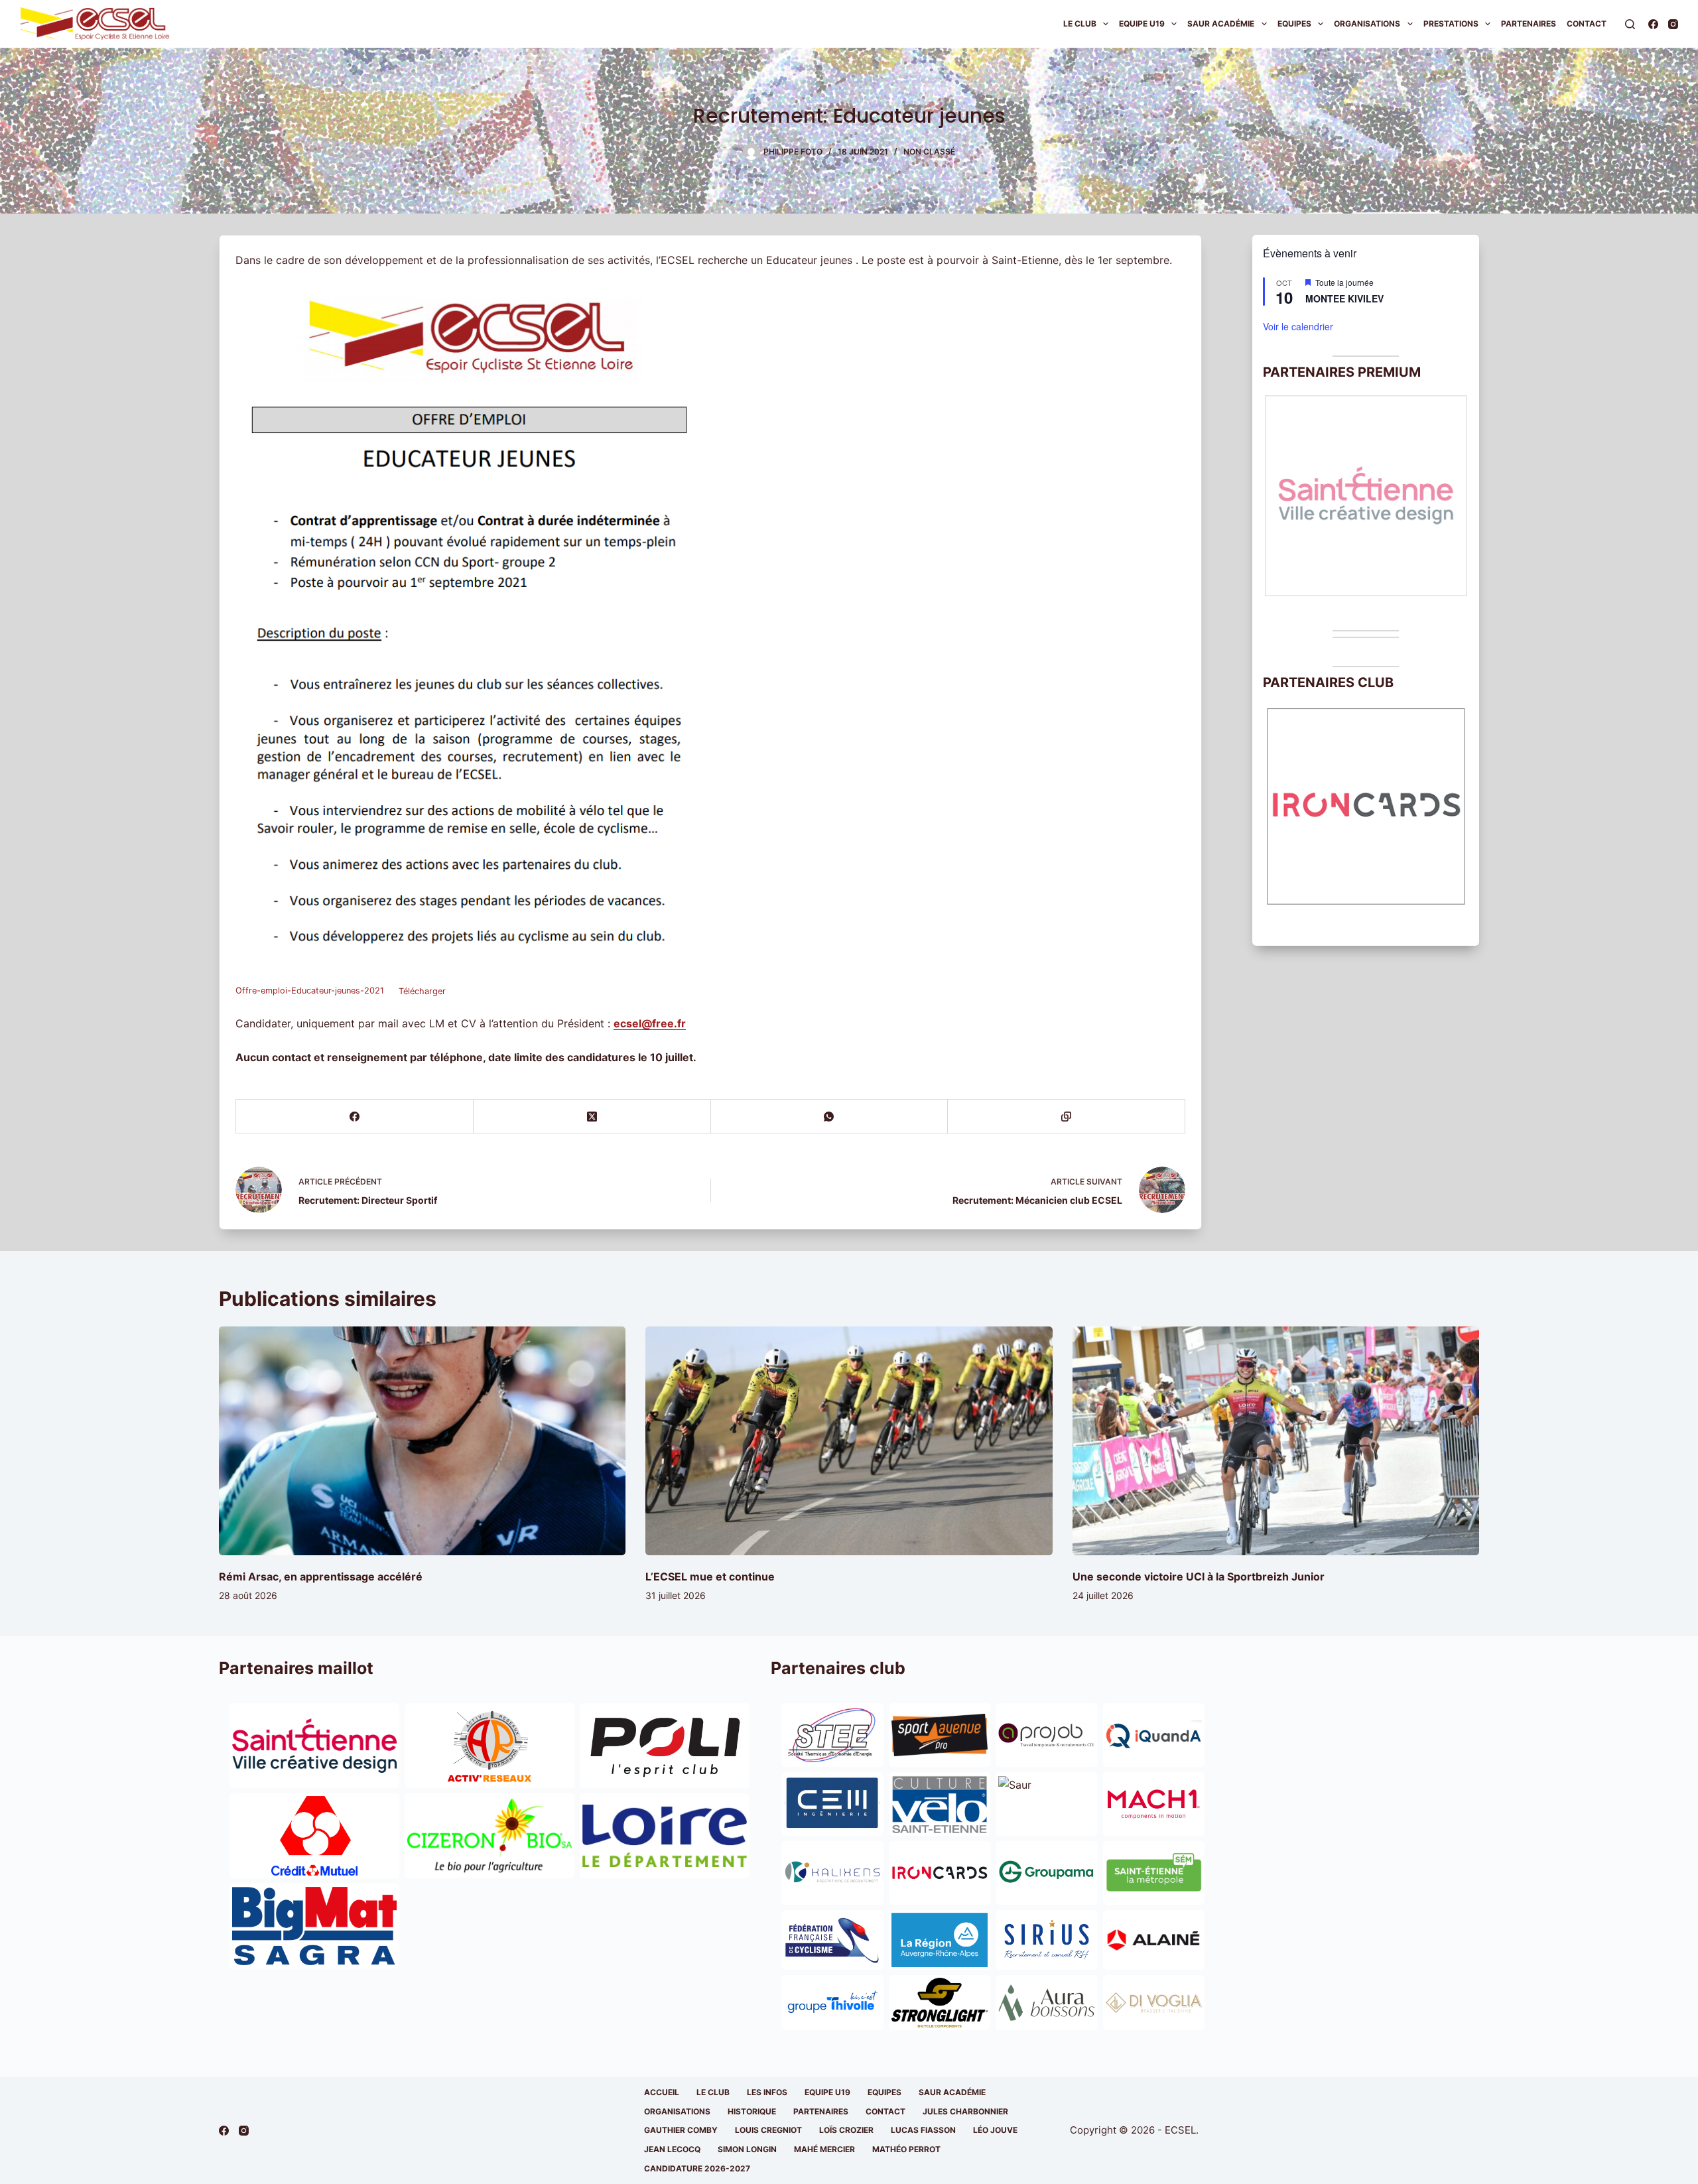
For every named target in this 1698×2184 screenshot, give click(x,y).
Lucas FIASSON (923, 2130)
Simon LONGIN (747, 2149)
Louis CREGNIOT (768, 2130)
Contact (1587, 24)
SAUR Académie (1221, 24)
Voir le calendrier (1298, 326)
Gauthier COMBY (681, 2130)
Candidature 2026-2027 (697, 2168)
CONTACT (885, 2111)
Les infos (767, 2092)
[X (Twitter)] (592, 1117)
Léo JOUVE (995, 2130)
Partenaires (1529, 24)
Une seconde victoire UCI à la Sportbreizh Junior (1199, 1576)
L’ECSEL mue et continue (710, 1576)
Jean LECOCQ (672, 2149)
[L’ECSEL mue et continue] (849, 1441)
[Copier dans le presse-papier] (1067, 1117)
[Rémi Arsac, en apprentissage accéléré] (422, 1441)
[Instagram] (1673, 24)
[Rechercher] (1630, 24)
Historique (752, 2111)
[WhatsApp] (830, 1117)
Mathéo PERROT (906, 2149)
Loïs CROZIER (846, 2130)
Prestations (1451, 24)
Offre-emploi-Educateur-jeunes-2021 (310, 991)
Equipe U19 (1142, 24)
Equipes (1294, 24)
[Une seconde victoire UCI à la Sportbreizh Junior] (1276, 1441)
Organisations (1367, 24)
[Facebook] (1653, 24)
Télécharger (422, 991)
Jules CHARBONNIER (965, 2111)
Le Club (1080, 24)
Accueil (662, 2092)
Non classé (929, 152)
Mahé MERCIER (824, 2149)
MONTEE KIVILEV (1344, 298)
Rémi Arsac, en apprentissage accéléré (321, 1576)
